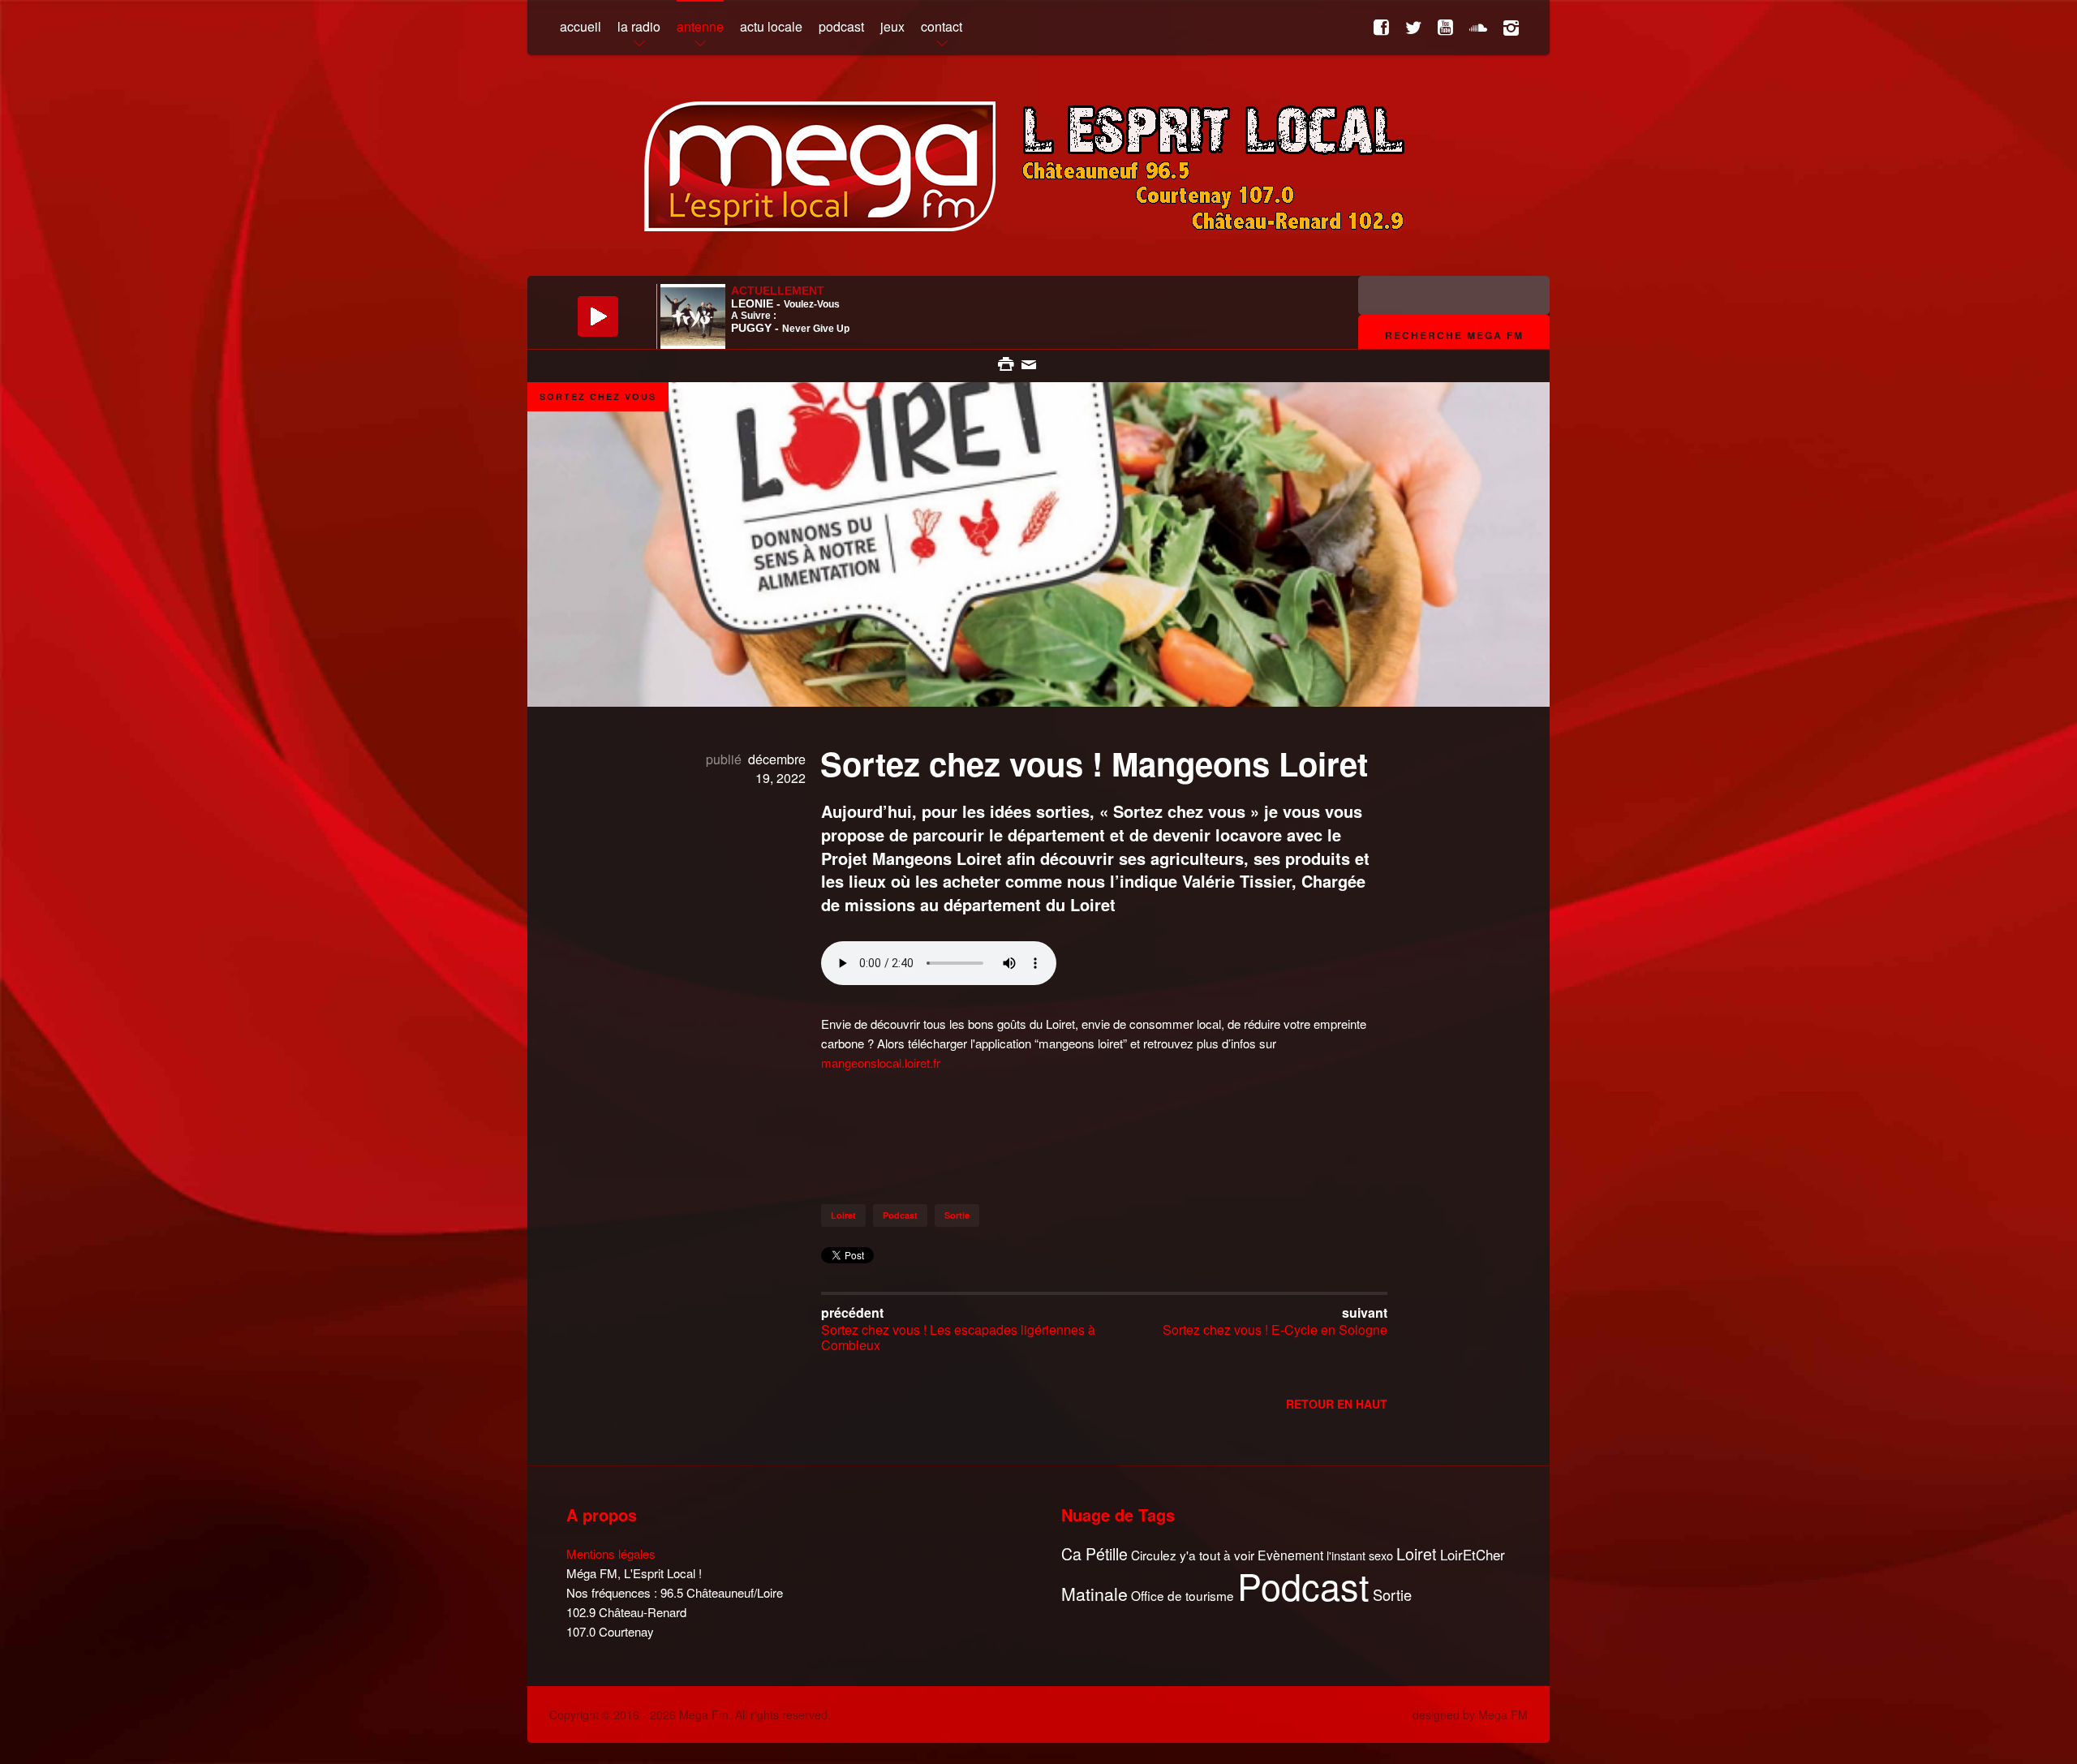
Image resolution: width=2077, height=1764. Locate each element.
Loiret (843, 1215)
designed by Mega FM (1470, 1715)
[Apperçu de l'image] (1038, 619)
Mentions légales (611, 1553)
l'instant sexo (1360, 1555)
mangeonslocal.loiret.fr (881, 1063)
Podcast (900, 1215)
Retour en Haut (1337, 1404)
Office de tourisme (1183, 1596)
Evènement (1290, 1555)
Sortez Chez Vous (598, 396)
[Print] (1008, 362)
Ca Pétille (1094, 1554)
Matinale (1094, 1594)
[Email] (1029, 362)
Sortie (957, 1215)
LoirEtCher (1473, 1555)
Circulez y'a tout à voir (1193, 1555)
